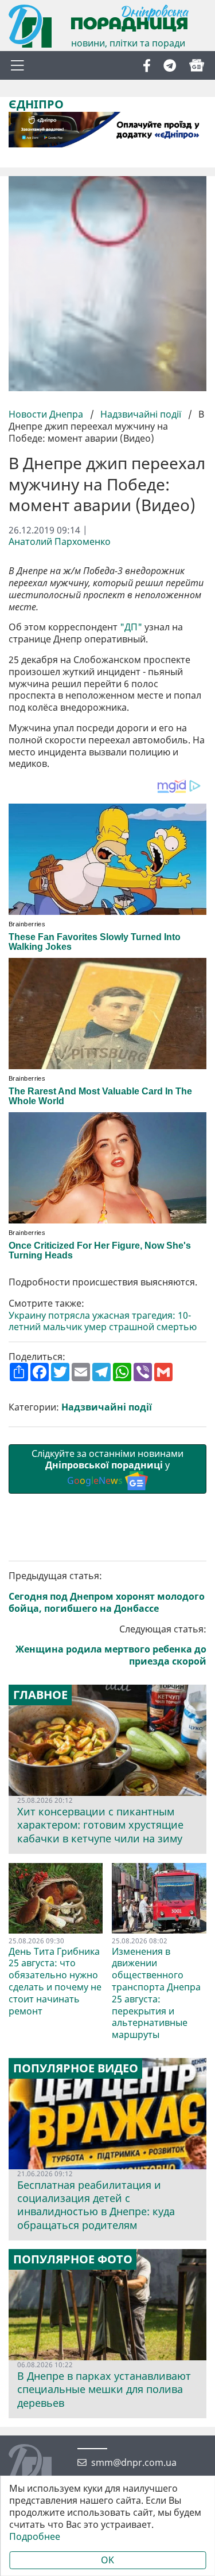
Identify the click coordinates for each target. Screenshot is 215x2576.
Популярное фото (73, 2259)
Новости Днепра (47, 414)
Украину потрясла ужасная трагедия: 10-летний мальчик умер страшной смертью (103, 1322)
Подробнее (35, 2537)
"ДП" (131, 627)
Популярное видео (76, 2068)
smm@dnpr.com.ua (134, 2463)
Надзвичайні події (141, 414)
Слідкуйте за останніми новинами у (107, 1467)
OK (107, 2560)
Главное (40, 1695)
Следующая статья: (111, 1645)
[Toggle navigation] (17, 65)
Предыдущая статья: (107, 1592)
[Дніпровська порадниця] (39, 2467)
